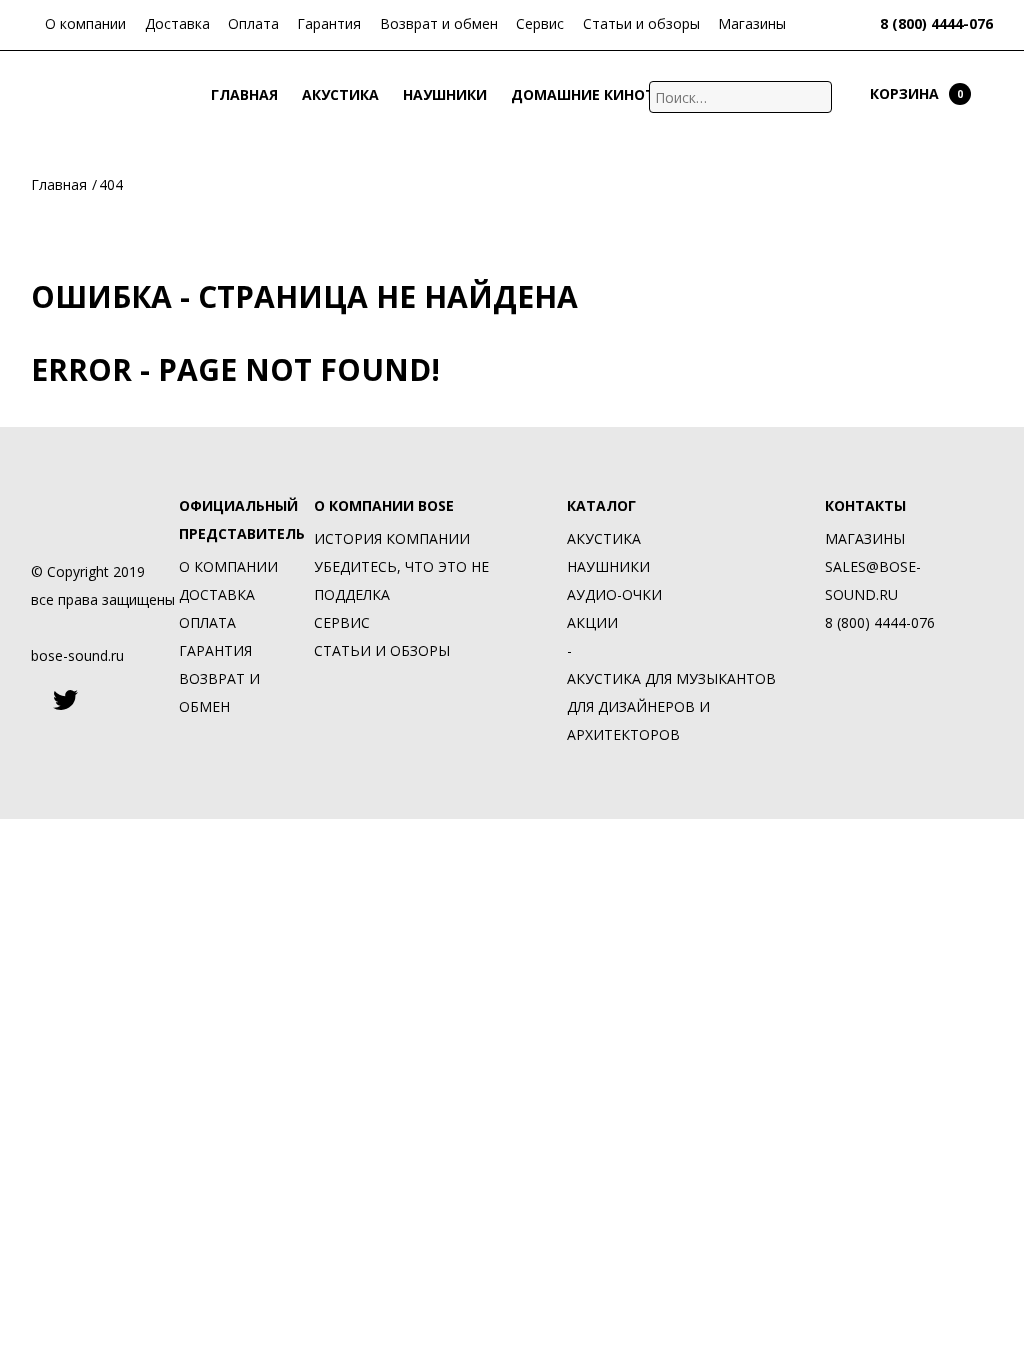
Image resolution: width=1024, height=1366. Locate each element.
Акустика (340, 96)
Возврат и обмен (439, 24)
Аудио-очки (614, 594)
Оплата (253, 24)
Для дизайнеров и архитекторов (638, 720)
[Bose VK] (147, 700)
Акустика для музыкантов (671, 678)
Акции (754, 96)
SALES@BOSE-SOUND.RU (873, 580)
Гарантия (329, 24)
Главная (244, 96)
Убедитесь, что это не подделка (401, 580)
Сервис (540, 24)
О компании (85, 24)
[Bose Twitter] (65, 700)
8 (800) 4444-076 (936, 24)
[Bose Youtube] (105, 700)
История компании (392, 538)
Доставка (177, 24)
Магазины (752, 24)
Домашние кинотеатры (607, 96)
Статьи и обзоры (641, 24)
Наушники (445, 96)
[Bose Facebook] (36, 700)
